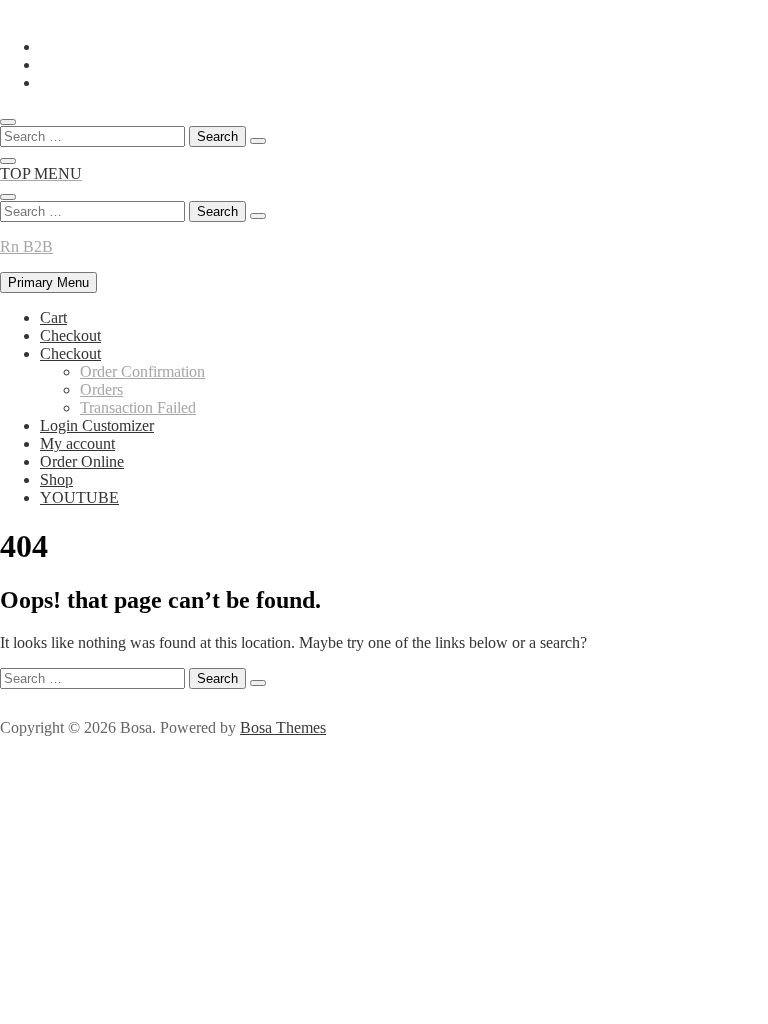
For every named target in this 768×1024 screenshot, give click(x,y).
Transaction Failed (138, 407)
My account (77, 443)
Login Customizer (97, 425)
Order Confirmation (142, 371)
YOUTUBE (79, 497)
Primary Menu (48, 282)
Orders (101, 389)
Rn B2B (26, 246)
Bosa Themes (283, 727)
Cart (53, 317)
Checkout (70, 335)
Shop (56, 479)
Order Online (82, 461)
